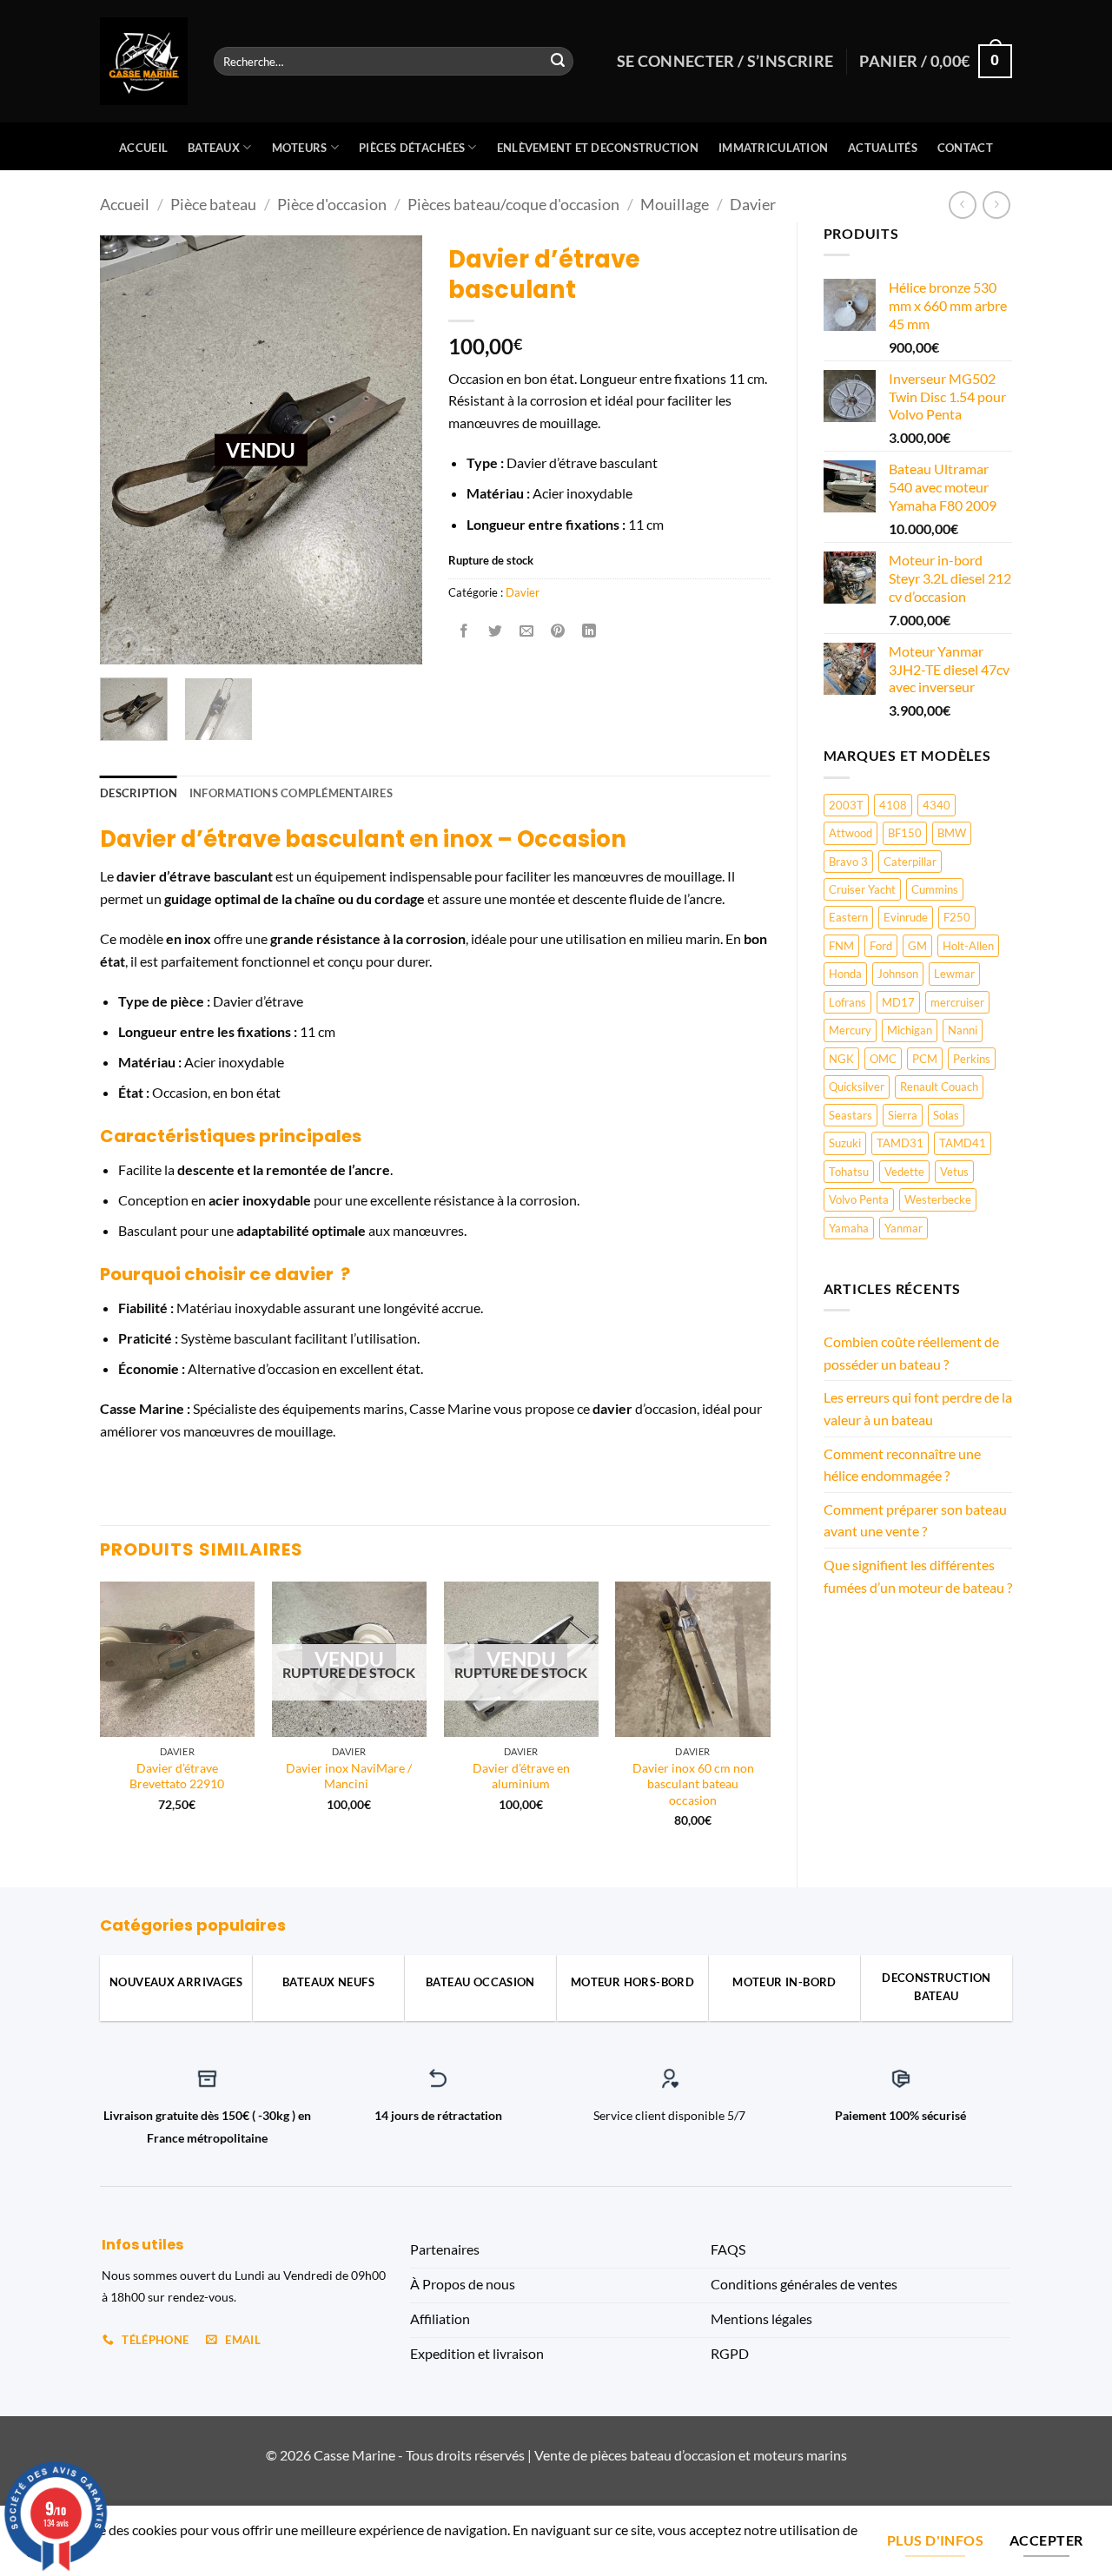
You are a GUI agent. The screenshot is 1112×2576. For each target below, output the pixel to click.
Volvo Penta (859, 1199)
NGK (841, 1059)
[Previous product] (996, 205)
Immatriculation (773, 148)
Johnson (898, 974)
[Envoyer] (558, 62)
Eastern (848, 917)
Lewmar (954, 974)
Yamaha (849, 1228)
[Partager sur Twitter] (495, 632)
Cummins (935, 889)
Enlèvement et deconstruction (598, 148)
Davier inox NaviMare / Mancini (349, 1776)
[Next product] (962, 205)
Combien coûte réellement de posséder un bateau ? (911, 1353)
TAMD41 (963, 1143)
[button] (123, 644)
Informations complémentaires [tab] (291, 793)
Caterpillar (910, 862)
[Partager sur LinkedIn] (589, 632)
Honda (845, 974)
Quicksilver (857, 1087)
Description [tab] (139, 793)
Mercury (850, 1030)
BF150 (905, 833)
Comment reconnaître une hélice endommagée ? (902, 1465)
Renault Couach (939, 1087)
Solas (946, 1115)
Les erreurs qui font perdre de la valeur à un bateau (918, 1408)
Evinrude (906, 917)
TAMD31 (900, 1143)
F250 (957, 917)
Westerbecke (938, 1199)
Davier (753, 204)
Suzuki (845, 1143)
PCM (925, 1059)
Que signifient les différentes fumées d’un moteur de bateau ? (918, 1576)
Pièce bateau (213, 204)
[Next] (770, 1720)
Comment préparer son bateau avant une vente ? (915, 1520)
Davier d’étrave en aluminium (521, 1776)
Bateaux (214, 148)
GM (917, 946)
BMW (952, 833)
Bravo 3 (848, 862)
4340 (937, 805)
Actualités (883, 148)
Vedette (904, 1172)
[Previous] (101, 1720)
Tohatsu (849, 1172)
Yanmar (903, 1228)
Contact (965, 148)
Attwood (851, 833)
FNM (841, 946)
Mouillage (675, 204)
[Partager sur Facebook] (463, 632)
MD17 (898, 1002)
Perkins (972, 1059)
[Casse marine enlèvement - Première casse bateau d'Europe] (144, 61)
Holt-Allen (968, 946)
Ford (881, 946)
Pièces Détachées (412, 148)
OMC (883, 1059)
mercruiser (957, 1002)
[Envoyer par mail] (527, 632)
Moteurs (300, 148)
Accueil (143, 148)
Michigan (910, 1030)
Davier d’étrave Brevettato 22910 (177, 1776)
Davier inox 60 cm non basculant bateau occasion (693, 1784)
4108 (893, 805)
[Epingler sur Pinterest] (558, 632)
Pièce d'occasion (332, 204)
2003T (846, 805)
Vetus (954, 1172)
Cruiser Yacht (862, 889)
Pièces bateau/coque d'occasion (513, 204)
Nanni (963, 1030)
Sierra (903, 1115)
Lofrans (847, 1002)
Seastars (851, 1115)
